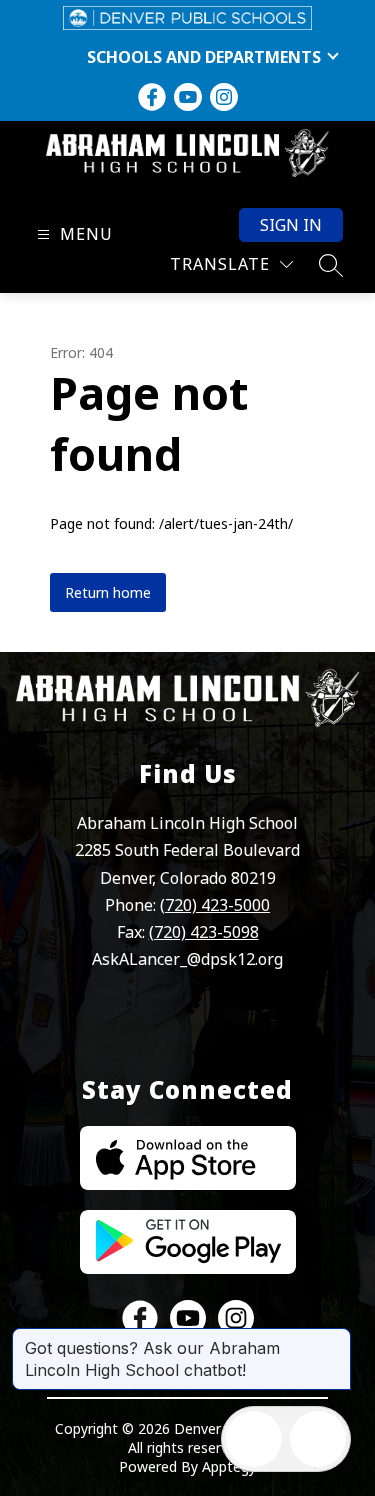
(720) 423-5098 (204, 932)
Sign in (291, 225)
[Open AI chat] (318, 1439)
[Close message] (335, 1338)
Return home (108, 592)
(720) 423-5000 (215, 905)
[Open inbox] (254, 1439)
